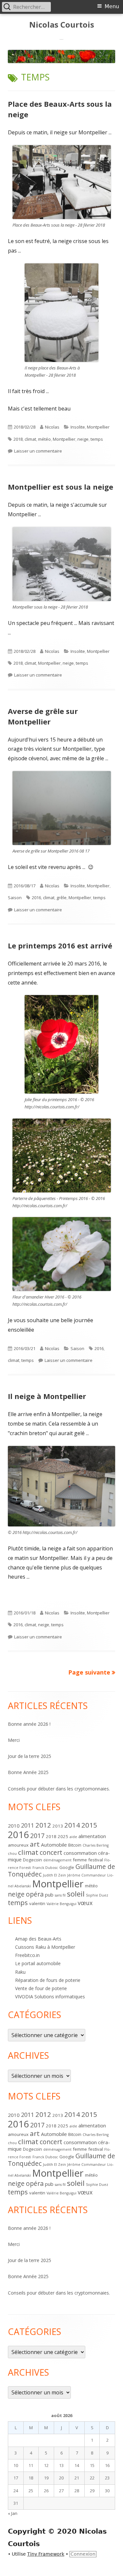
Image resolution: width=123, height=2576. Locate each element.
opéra (35, 1894)
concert (51, 1852)
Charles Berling (96, 1845)
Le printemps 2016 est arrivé (60, 945)
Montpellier (98, 427)
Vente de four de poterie (41, 1988)
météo (44, 439)
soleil (76, 1894)
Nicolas (52, 427)
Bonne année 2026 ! (29, 1724)
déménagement (57, 1860)
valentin (37, 1903)
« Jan (13, 2513)
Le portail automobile (38, 1963)
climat (30, 439)
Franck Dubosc (45, 1868)
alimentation (92, 1836)
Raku (20, 1972)
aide (73, 1837)
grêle (61, 898)
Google (67, 1867)
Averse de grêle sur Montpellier (43, 716)
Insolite (78, 427)
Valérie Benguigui (61, 1904)
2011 (28, 1825)
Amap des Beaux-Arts (38, 1939)
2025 (63, 1836)
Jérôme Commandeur (87, 1875)
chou (12, 1854)
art (35, 1844)
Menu (112, 6)
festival (96, 1860)
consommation (80, 1853)
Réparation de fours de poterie (48, 1980)
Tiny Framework (46, 2554)
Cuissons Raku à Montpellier (45, 1947)
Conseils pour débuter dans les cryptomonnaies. (59, 1789)
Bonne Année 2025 (28, 1772)
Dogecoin (32, 1860)
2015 (89, 1825)
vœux (85, 1903)
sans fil (60, 1895)
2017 (37, 1836)
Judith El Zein (54, 1875)
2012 (43, 1825)
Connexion (83, 2554)
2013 (58, 1826)
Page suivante (89, 1672)
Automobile (54, 1845)
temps (97, 439)
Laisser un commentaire (38, 451)
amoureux (18, 1845)
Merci (14, 1740)
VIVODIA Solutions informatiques (50, 1997)
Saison (15, 898)
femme (80, 1860)
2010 (14, 1826)
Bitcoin (75, 1845)
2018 (18, 439)
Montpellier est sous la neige (61, 487)
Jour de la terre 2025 (30, 1756)
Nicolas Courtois (62, 25)
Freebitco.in (27, 1955)
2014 (72, 1825)
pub (49, 1895)
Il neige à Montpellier (47, 1396)
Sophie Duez (97, 1895)
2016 (36, 898)
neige (83, 439)
